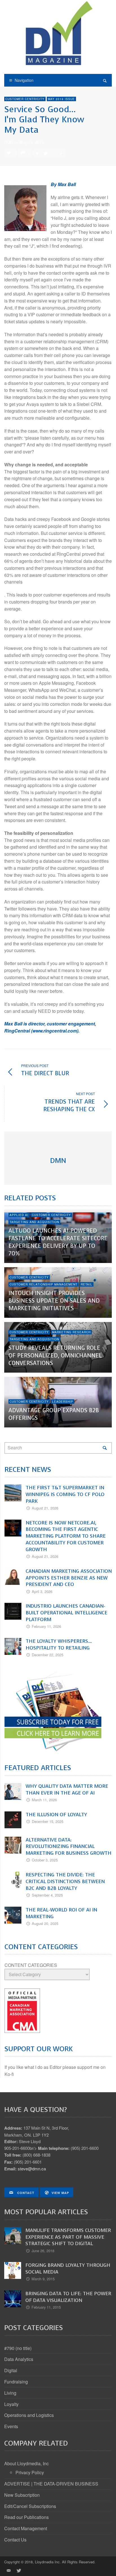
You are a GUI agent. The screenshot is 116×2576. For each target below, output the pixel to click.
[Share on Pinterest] (61, 153)
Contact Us (15, 2540)
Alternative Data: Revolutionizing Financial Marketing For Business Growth (69, 1847)
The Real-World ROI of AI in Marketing (61, 1913)
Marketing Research (71, 1332)
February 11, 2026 (46, 1626)
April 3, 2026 (42, 1591)
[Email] (8, 2570)
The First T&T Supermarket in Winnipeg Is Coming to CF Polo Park (65, 1494)
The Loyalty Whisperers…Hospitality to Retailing (59, 1644)
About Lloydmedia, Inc (26, 2463)
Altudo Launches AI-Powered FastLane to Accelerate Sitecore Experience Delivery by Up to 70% (58, 1242)
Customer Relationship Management (43, 1284)
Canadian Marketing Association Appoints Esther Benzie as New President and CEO (69, 1578)
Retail (87, 1284)
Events (11, 2426)
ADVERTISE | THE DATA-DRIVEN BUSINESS (51, 2484)
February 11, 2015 (46, 2307)
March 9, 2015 (43, 2279)
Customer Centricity (25, 99)
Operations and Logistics (29, 2415)
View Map (60, 2193)
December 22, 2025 (48, 1655)
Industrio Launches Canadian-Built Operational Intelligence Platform (66, 1613)
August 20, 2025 (45, 1923)
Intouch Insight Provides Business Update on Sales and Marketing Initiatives (54, 1301)
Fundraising (16, 2382)
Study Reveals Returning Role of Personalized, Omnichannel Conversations (55, 1356)
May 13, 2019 (32, 142)
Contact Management (26, 2528)
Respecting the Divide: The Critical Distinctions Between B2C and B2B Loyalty (65, 1881)
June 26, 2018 (43, 2251)
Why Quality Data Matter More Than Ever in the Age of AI (67, 1789)
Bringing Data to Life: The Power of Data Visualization (68, 2297)
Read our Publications (26, 2517)
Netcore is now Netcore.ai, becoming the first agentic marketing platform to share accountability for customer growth (66, 1536)
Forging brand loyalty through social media (68, 2268)
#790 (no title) (18, 2348)
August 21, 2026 (45, 1508)
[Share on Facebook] (37, 153)
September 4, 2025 (47, 1895)
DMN (9, 142)
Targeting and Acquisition (34, 1222)
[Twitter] (18, 2570)
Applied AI (19, 1215)
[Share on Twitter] (45, 153)
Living (10, 2393)
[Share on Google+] (53, 153)
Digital (11, 2370)
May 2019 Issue (61, 99)
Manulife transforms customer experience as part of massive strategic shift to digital (68, 2237)
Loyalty (11, 2404)
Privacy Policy (30, 2472)
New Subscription (22, 2495)
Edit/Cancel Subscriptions (30, 2506)
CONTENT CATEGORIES (31, 1965)
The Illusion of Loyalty (56, 1815)
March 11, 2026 (44, 1800)
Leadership (63, 1402)
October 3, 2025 (45, 1860)
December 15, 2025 (48, 1821)
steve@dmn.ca (32, 2169)
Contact (25, 2193)
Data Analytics (19, 2359)
